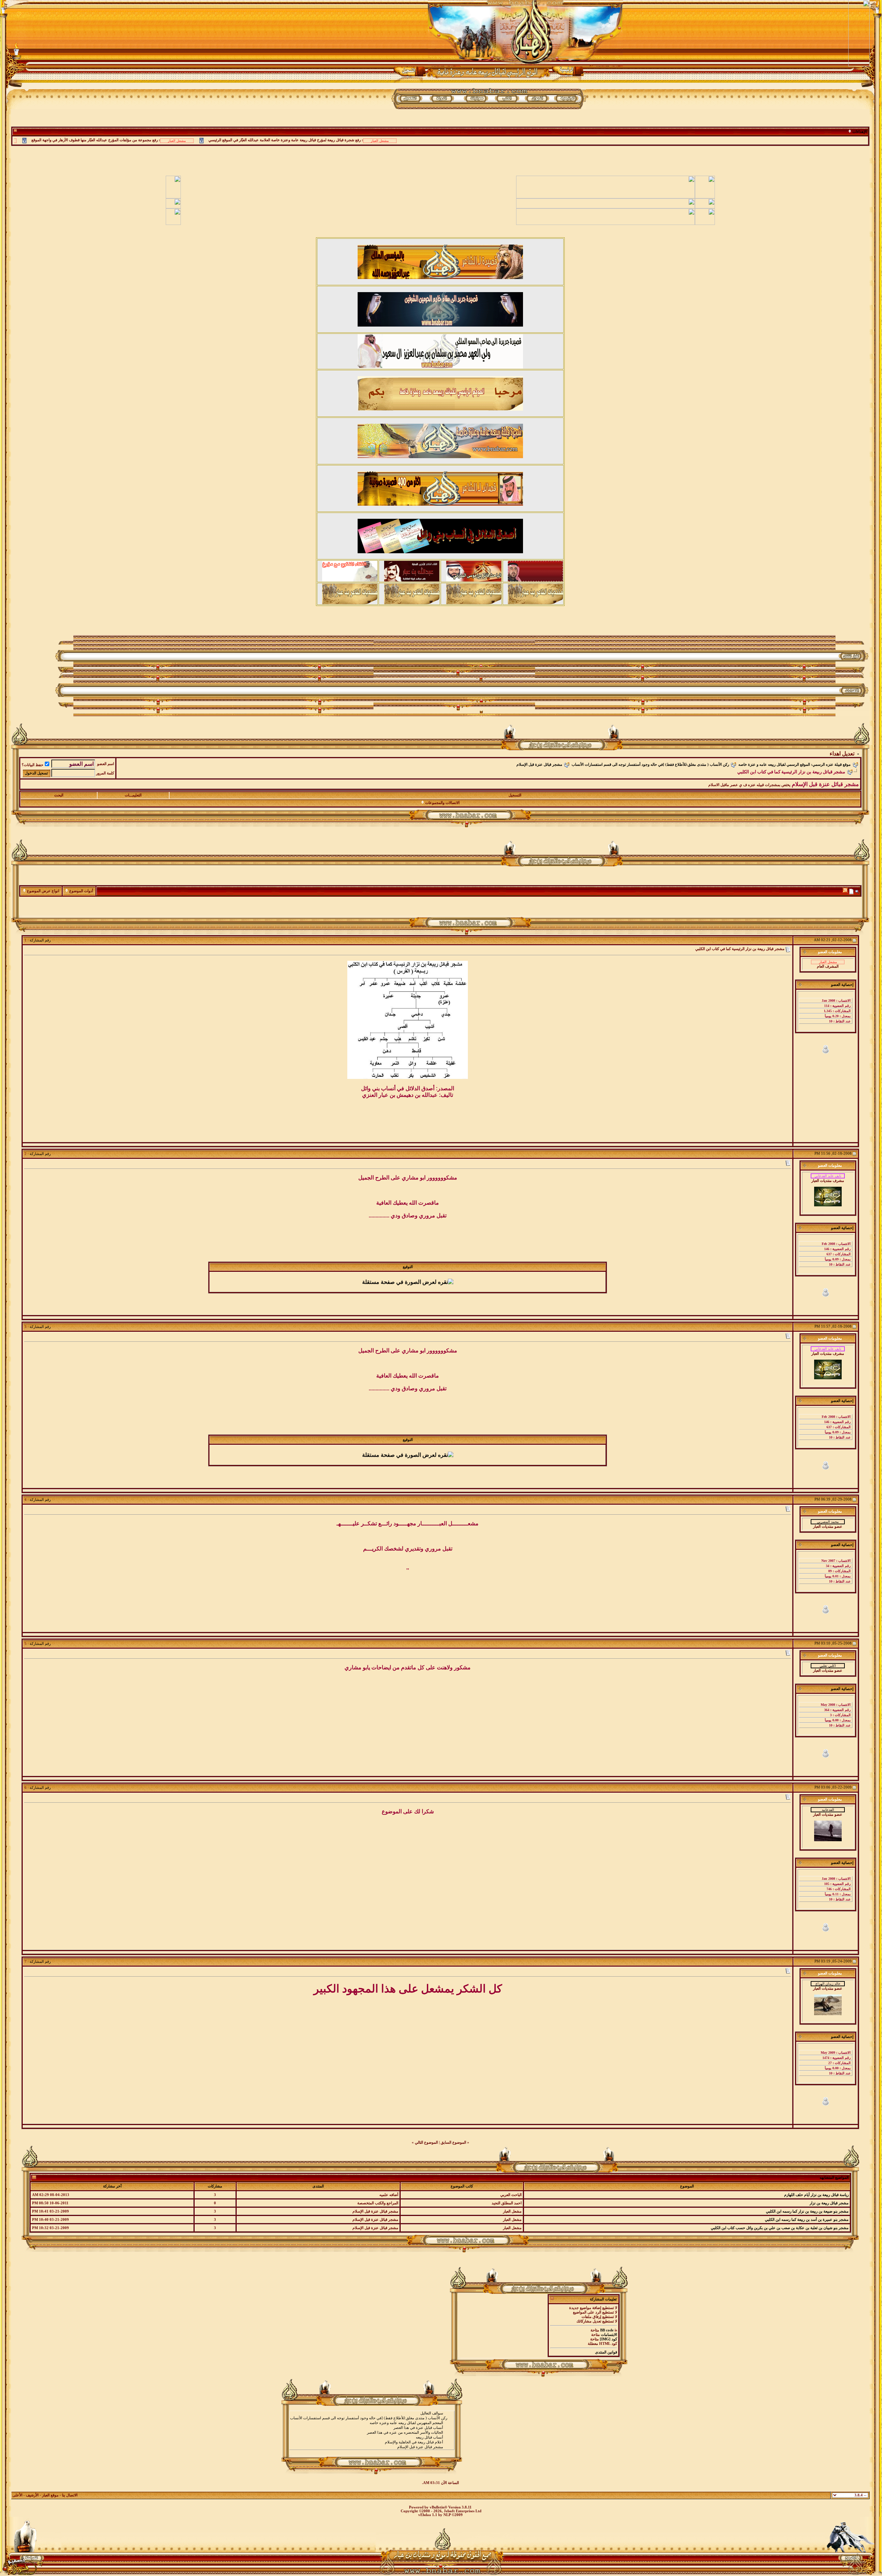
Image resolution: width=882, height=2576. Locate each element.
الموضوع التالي (426, 2142)
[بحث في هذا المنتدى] (857, 891)
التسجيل (515, 795)
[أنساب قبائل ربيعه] (372, 2438)
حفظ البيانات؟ (33, 765)
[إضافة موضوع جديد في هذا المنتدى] (851, 891)
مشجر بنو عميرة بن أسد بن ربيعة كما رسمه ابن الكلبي (807, 2220)
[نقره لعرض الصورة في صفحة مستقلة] (408, 1020)
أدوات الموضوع (81, 891)
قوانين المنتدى (606, 2352)
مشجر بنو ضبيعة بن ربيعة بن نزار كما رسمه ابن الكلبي (807, 2211)
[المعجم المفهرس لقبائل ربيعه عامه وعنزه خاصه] (372, 2423)
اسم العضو (106, 764)
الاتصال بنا (70, 2495)
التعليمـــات (133, 795)
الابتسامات (609, 2335)
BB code (607, 2330)
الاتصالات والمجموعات (442, 803)
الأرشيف (32, 2495)
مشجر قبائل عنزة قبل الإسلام (539, 765)
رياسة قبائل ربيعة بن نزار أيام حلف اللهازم (816, 2195)
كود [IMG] (608, 2339)
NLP (447, 2515)
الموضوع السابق (453, 2142)
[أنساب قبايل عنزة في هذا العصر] (372, 2428)
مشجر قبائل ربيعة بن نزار (829, 2203)
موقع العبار (50, 2495)
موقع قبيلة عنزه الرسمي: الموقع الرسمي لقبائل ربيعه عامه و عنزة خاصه (794, 765)
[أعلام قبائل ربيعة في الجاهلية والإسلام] (372, 2442)
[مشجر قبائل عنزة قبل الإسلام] (372, 2447)
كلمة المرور (105, 773)
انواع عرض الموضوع (43, 891)
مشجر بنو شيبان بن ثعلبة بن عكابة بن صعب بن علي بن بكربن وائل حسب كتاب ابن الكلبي (780, 2228)
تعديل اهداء (842, 754)
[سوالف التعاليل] (372, 2413)
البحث (59, 795)
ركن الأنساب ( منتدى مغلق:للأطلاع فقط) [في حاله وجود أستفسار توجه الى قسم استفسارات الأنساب (650, 765)
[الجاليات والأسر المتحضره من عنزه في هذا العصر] (372, 2433)
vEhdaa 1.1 (428, 2515)
